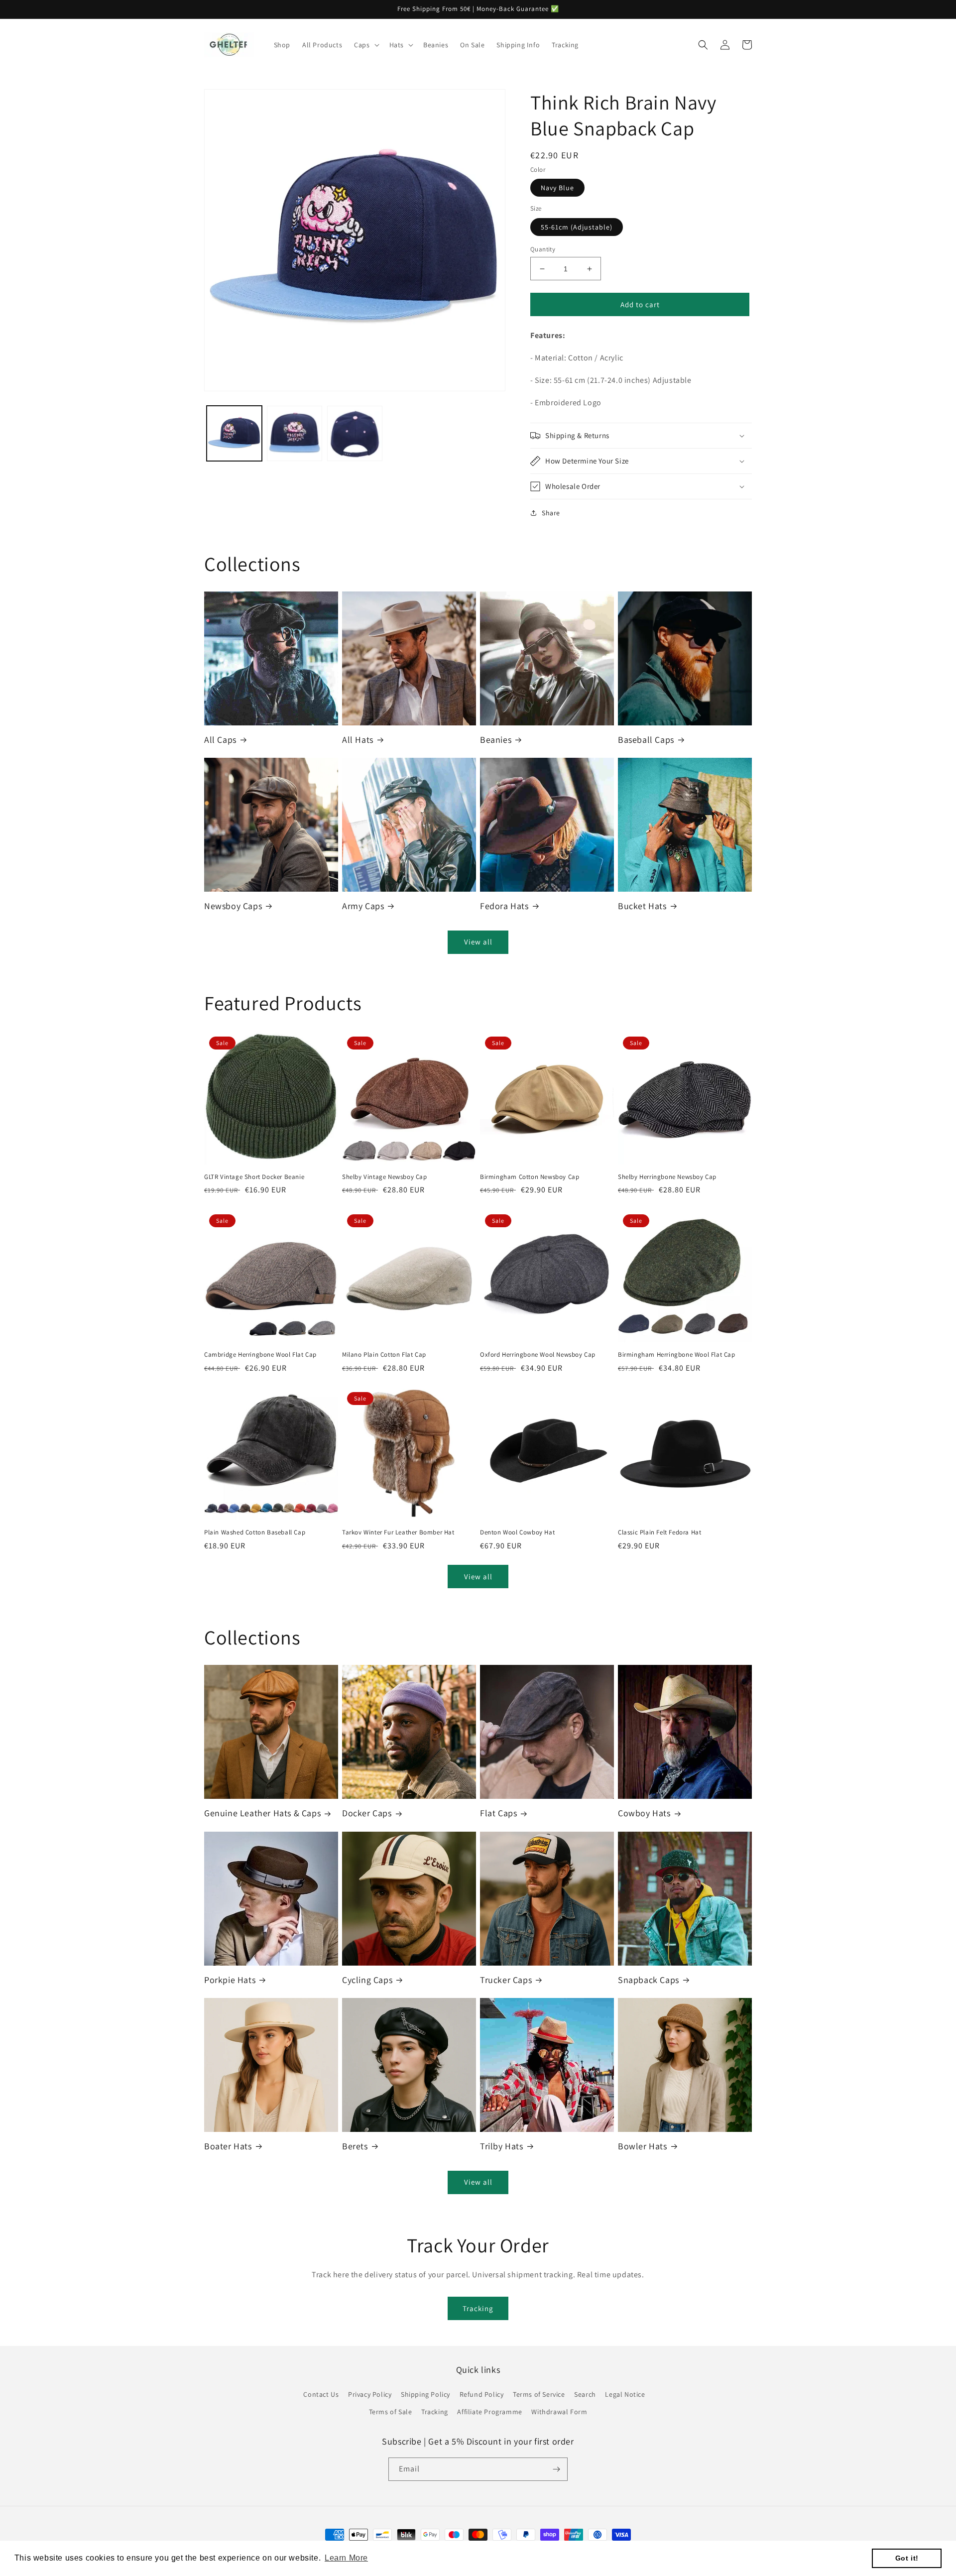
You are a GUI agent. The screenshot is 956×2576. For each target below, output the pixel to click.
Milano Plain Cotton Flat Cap (384, 1355)
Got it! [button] (907, 2558)
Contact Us (321, 2394)
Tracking (478, 2308)
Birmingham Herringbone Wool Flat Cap (677, 1355)
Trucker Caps (506, 1980)
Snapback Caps (649, 1980)
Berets (355, 2146)
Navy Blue (557, 188)
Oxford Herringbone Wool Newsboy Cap (538, 1355)
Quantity (543, 249)
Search (585, 2394)
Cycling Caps (367, 1980)
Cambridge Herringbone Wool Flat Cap (260, 1355)
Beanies (496, 740)
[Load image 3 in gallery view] (355, 433)
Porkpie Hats (230, 1980)
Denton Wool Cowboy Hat (517, 1532)
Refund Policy (482, 2394)
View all (478, 942)
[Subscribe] (556, 2469)
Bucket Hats (642, 906)
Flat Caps (498, 1813)
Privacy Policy (370, 2394)
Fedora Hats (504, 906)
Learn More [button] (346, 2558)
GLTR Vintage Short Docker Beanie (254, 1177)
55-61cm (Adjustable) (577, 227)
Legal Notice (625, 2394)
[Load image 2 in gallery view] (295, 433)
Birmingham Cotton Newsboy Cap (530, 1177)
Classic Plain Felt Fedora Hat (659, 1532)
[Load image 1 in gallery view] (234, 433)
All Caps (220, 740)
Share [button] (551, 513)
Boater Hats (228, 2146)
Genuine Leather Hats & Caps (262, 1813)
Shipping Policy (425, 2394)
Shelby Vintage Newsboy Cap (385, 1177)
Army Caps (363, 906)
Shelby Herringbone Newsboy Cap (667, 1177)
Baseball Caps (646, 740)
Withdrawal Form (559, 2412)
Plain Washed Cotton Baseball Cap (255, 1532)
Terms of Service (539, 2394)
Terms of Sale (391, 2412)
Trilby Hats (502, 2146)
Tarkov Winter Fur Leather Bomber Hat (398, 1532)
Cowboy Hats (644, 1813)
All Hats (358, 740)
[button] (365, 45)
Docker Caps (367, 1813)
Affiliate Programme (489, 2412)
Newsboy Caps (233, 906)
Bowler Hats (643, 2146)
